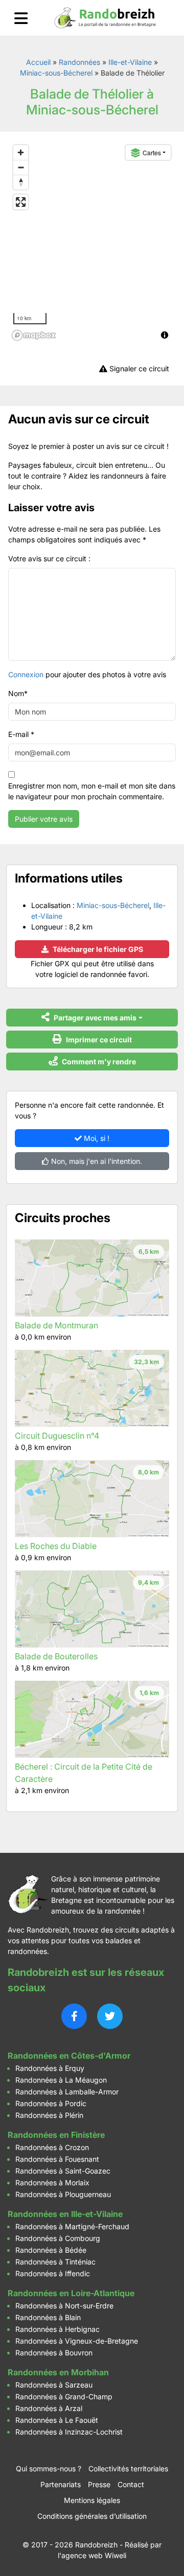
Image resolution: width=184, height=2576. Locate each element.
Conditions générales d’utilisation (92, 2516)
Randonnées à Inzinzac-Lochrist (69, 2432)
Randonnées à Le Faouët (57, 2420)
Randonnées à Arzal (49, 2408)
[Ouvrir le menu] (21, 18)
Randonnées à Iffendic (53, 2273)
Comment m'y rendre (98, 1062)
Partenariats (61, 2484)
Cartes (152, 152)
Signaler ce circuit (138, 368)
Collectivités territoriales (128, 2468)
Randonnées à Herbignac (57, 2329)
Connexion (26, 674)
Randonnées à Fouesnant (57, 2159)
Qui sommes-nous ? (49, 2468)
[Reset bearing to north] (21, 182)
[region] (92, 242)
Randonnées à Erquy (50, 2068)
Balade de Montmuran (56, 1325)
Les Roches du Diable (56, 1546)
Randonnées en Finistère (56, 2135)
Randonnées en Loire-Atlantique (71, 2293)
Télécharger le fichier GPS (97, 949)
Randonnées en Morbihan (58, 2372)
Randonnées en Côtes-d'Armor (69, 2056)
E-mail (21, 734)
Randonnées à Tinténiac (55, 2262)
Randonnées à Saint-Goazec (63, 2171)
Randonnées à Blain (48, 2317)
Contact (131, 2484)
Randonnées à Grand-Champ (64, 2396)
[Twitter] (110, 2016)
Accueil (38, 62)
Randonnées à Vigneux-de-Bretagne (77, 2341)
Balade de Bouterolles (56, 1656)
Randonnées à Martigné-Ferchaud (72, 2226)
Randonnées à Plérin (49, 2115)
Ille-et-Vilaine (130, 62)
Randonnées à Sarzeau (54, 2385)
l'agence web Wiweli (92, 2555)
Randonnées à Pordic (51, 2103)
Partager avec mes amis (94, 1018)
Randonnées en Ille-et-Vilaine (65, 2214)
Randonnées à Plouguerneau (63, 2194)
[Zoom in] (21, 152)
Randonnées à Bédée (51, 2250)
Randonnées (79, 62)
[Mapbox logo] (34, 335)
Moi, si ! (96, 1138)
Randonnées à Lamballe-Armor (67, 2092)
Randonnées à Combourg (58, 2238)
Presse (99, 2484)
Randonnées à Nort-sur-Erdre (64, 2306)
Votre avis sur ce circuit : (49, 558)
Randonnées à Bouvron (54, 2353)
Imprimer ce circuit (98, 1040)
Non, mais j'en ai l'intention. (96, 1161)
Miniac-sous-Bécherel (56, 73)
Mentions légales (92, 2500)
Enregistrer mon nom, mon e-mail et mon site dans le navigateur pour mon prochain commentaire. (92, 791)
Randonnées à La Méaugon (61, 2080)
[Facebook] (74, 2016)
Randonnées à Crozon (52, 2147)
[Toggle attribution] (165, 335)
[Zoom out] (21, 167)
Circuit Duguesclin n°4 (57, 1436)
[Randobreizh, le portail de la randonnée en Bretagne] (105, 18)
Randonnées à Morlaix (52, 2183)
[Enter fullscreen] (21, 202)
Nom (18, 693)
